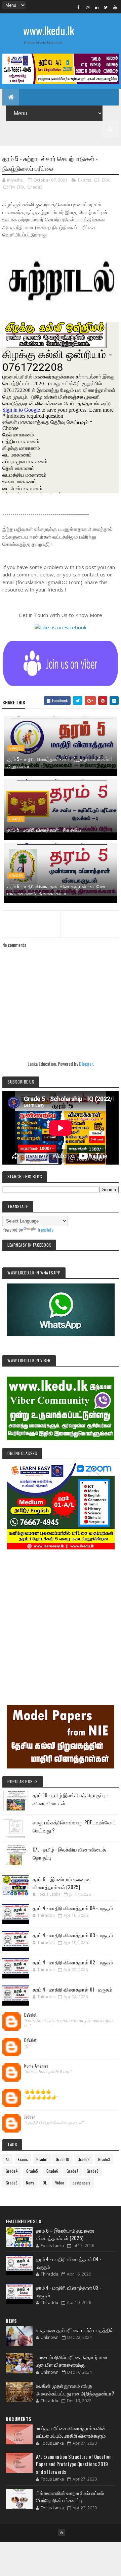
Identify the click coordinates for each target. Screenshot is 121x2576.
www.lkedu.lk (49, 30)
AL (8, 2159)
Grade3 (104, 2159)
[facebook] (79, 7)
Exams (85, 180)
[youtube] (115, 7)
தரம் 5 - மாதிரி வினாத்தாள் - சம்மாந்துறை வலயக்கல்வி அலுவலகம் (60, 762)
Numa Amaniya (36, 2066)
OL (45, 2183)
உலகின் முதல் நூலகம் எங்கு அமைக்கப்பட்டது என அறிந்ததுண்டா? (75, 2389)
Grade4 (12, 2171)
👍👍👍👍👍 (38, 2091)
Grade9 (12, 2183)
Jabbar (30, 2117)
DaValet (30, 2015)
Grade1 (42, 2159)
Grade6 (52, 2171)
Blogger (86, 1064)
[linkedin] (97, 7)
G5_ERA (102, 180)
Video (60, 2183)
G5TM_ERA (14, 187)
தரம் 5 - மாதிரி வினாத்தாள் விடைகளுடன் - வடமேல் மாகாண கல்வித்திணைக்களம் (56, 890)
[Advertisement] (61, 1618)
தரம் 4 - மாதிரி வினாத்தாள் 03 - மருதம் (73, 1935)
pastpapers (82, 2183)
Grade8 (93, 2171)
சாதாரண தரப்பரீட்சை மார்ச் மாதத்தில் (75, 2330)
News (30, 2183)
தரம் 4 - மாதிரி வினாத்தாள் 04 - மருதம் (73, 1908)
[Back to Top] (62, 2532)
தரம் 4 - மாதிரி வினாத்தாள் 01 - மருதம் (72, 1989)
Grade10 (63, 2159)
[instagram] (88, 7)
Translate (45, 1229)
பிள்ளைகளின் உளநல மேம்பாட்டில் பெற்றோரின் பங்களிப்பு (70, 2496)
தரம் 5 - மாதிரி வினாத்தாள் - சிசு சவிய (44, 829)
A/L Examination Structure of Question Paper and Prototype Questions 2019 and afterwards (74, 2464)
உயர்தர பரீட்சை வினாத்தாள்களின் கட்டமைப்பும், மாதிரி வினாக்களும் (71, 2432)
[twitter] (106, 7)
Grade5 (35, 187)
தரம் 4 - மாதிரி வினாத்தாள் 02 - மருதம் (73, 1962)
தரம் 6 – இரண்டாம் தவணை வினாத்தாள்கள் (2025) (62, 1883)
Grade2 (84, 2159)
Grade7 (72, 2171)
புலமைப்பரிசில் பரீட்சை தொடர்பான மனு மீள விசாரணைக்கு (72, 2361)
